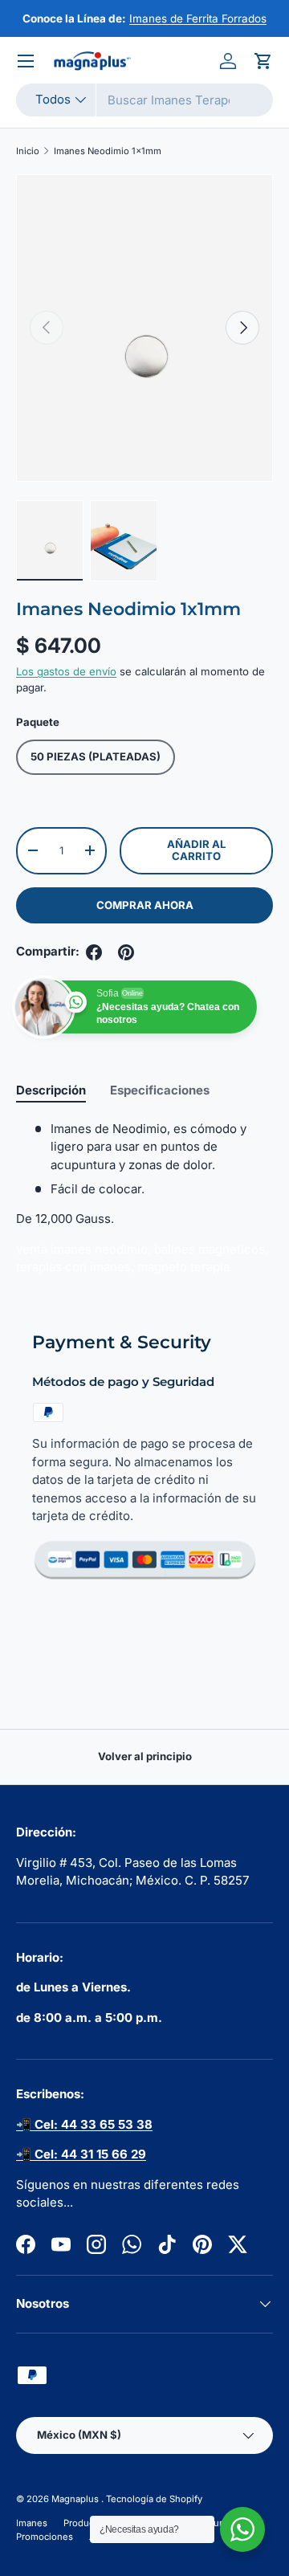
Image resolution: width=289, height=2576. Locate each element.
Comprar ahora (145, 905)
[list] (144, 328)
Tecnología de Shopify (154, 2499)
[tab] (51, 1090)
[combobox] (144, 100)
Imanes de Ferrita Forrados (198, 18)
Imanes (32, 2523)
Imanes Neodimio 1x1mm (108, 151)
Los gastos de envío (66, 671)
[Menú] (26, 61)
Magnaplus (76, 2499)
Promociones (45, 2537)
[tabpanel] (144, 1204)
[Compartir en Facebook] (94, 952)
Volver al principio (145, 1756)
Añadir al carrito (196, 850)
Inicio (28, 151)
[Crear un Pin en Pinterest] (126, 952)
